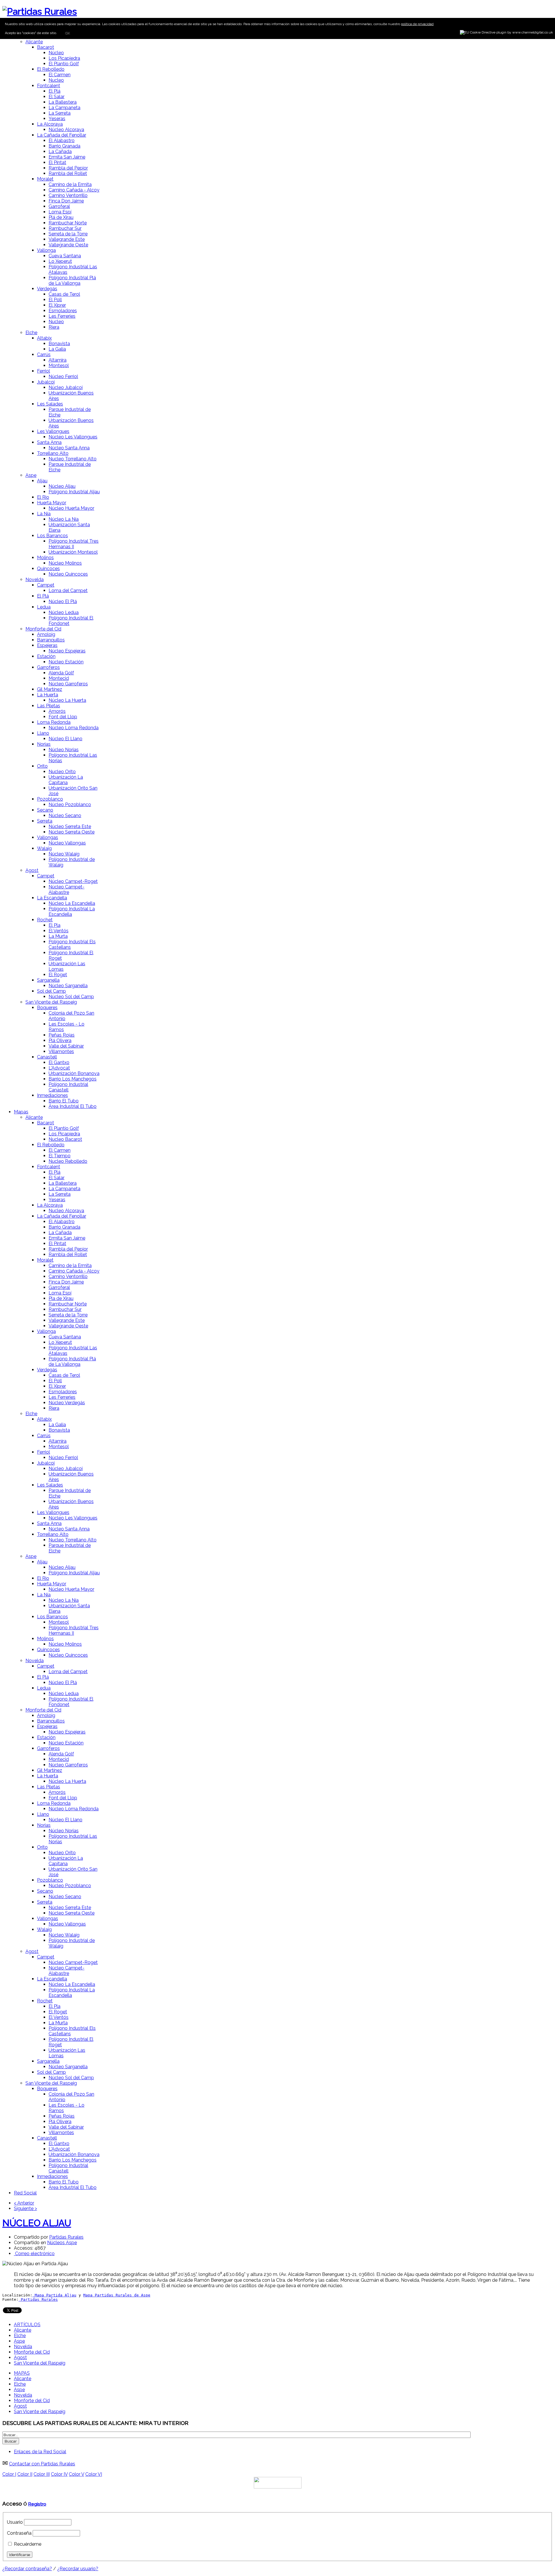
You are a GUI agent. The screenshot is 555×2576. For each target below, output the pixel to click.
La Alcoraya (50, 124)
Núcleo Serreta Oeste (72, 832)
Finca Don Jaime (66, 201)
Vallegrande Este (67, 239)
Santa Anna (49, 442)
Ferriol (44, 371)
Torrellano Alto (53, 453)
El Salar (57, 97)
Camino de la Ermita (70, 184)
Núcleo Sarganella (68, 986)
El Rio (43, 497)
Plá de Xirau (61, 217)
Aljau (42, 481)
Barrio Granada (64, 146)
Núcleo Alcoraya (66, 130)
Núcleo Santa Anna (69, 448)
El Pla (54, 925)
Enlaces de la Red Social (40, 2452)
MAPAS (22, 2373)
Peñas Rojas (62, 1035)
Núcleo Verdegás (67, 1403)
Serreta (45, 821)
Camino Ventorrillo (68, 195)
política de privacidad (417, 24)
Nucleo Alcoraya (66, 1211)
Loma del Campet (68, 590)
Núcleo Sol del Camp (71, 997)
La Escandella (52, 898)
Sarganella (48, 980)
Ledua (44, 607)
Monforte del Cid (43, 629)
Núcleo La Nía (64, 519)
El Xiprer (57, 305)
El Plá (54, 91)
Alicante (34, 42)
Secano (45, 810)
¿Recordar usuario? (78, 2569)
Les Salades (50, 404)
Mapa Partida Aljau (54, 2295)
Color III (42, 2474)
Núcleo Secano (65, 815)
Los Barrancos (52, 536)
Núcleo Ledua (64, 612)
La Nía (44, 514)
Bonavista (59, 344)
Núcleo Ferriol (63, 376)
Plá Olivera (60, 1040)
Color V (76, 2474)
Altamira (58, 360)
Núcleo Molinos (65, 563)
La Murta (58, 936)
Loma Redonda (54, 722)
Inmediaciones (52, 1095)
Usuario (15, 2522)
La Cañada (60, 151)
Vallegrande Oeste (68, 245)
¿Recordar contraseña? (27, 2569)
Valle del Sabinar (66, 1046)
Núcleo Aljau (62, 486)
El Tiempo (60, 1156)
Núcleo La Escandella (72, 903)
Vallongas (48, 837)
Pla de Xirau (61, 1298)
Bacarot (46, 47)
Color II (25, 2474)
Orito (42, 766)
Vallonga (46, 250)
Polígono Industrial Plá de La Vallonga (72, 280)
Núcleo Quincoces (68, 574)
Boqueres (47, 1008)
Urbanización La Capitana (66, 780)
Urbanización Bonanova (74, 1073)
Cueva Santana (65, 256)
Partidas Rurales (66, 2237)
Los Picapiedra (64, 58)
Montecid (59, 678)
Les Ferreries (62, 316)
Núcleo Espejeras (67, 651)
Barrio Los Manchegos (73, 1079)
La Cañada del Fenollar (62, 135)
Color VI (94, 2474)
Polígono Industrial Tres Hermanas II (74, 544)
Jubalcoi (46, 382)
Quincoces (48, 569)
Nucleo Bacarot (65, 1139)
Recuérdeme (28, 2544)
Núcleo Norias (64, 750)
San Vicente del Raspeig (51, 1002)
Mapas (21, 1112)
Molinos (45, 558)
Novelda (35, 580)
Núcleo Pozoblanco (70, 805)
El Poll (55, 300)
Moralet (45, 179)
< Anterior (24, 2203)
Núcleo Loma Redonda (74, 728)
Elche (31, 333)
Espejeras (47, 645)
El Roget (58, 975)
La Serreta (60, 113)
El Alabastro (62, 141)
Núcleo (56, 53)
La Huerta (48, 695)
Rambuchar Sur (65, 228)
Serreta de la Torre (68, 234)
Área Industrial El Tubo (73, 1106)
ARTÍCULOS (27, 2325)
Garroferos (48, 667)
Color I (9, 2474)
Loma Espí (60, 212)
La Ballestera (63, 102)
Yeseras (57, 119)
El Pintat (57, 162)
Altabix (44, 338)
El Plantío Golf (64, 64)
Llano (43, 733)
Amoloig (46, 634)
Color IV (59, 2474)
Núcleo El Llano (65, 739)
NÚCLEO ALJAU (37, 2223)
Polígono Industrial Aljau (74, 492)
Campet (46, 585)
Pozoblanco (50, 799)
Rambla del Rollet (68, 173)
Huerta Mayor (52, 503)
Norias (44, 744)
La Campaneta (64, 108)
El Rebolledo (51, 69)
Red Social (25, 2193)
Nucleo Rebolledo (68, 1161)
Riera (54, 327)
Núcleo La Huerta (67, 700)
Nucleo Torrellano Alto (73, 459)
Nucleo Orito (62, 772)
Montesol (59, 366)
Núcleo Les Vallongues (73, 437)
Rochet (45, 920)
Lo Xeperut (60, 261)
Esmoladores (63, 311)
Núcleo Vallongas (67, 843)
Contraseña (19, 2533)
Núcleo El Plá (63, 601)
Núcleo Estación (66, 662)
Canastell (47, 1057)
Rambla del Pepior (68, 168)
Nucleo (56, 80)
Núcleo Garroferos (68, 684)
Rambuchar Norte (68, 223)
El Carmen (60, 75)
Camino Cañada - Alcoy (74, 190)
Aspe (31, 475)
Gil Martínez (50, 689)
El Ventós (59, 931)
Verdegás (47, 289)
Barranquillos (51, 640)
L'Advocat (59, 1068)
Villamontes (61, 1051)
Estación (46, 656)
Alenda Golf (61, 673)
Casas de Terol (64, 294)
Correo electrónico (34, 2254)
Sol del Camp (51, 991)
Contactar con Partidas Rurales (42, 2464)
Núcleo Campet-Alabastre (66, 890)
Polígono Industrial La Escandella (72, 912)
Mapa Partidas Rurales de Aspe (117, 2295)
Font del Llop (63, 717)
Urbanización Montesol (73, 552)
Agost (32, 870)
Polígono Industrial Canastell (68, 1087)
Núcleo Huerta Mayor (71, 508)
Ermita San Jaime (67, 157)
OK (67, 33)
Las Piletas (49, 706)
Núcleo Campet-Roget (73, 881)
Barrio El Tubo (64, 1101)
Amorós (57, 711)
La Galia (57, 349)
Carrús (44, 355)
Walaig (44, 848)
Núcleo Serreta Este (70, 826)
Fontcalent (49, 86)
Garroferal (59, 206)
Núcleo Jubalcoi (66, 387)
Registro (37, 2504)
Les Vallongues (53, 431)
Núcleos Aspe (62, 2243)
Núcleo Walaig (64, 854)
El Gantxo (59, 1062)
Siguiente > (25, 2208)
